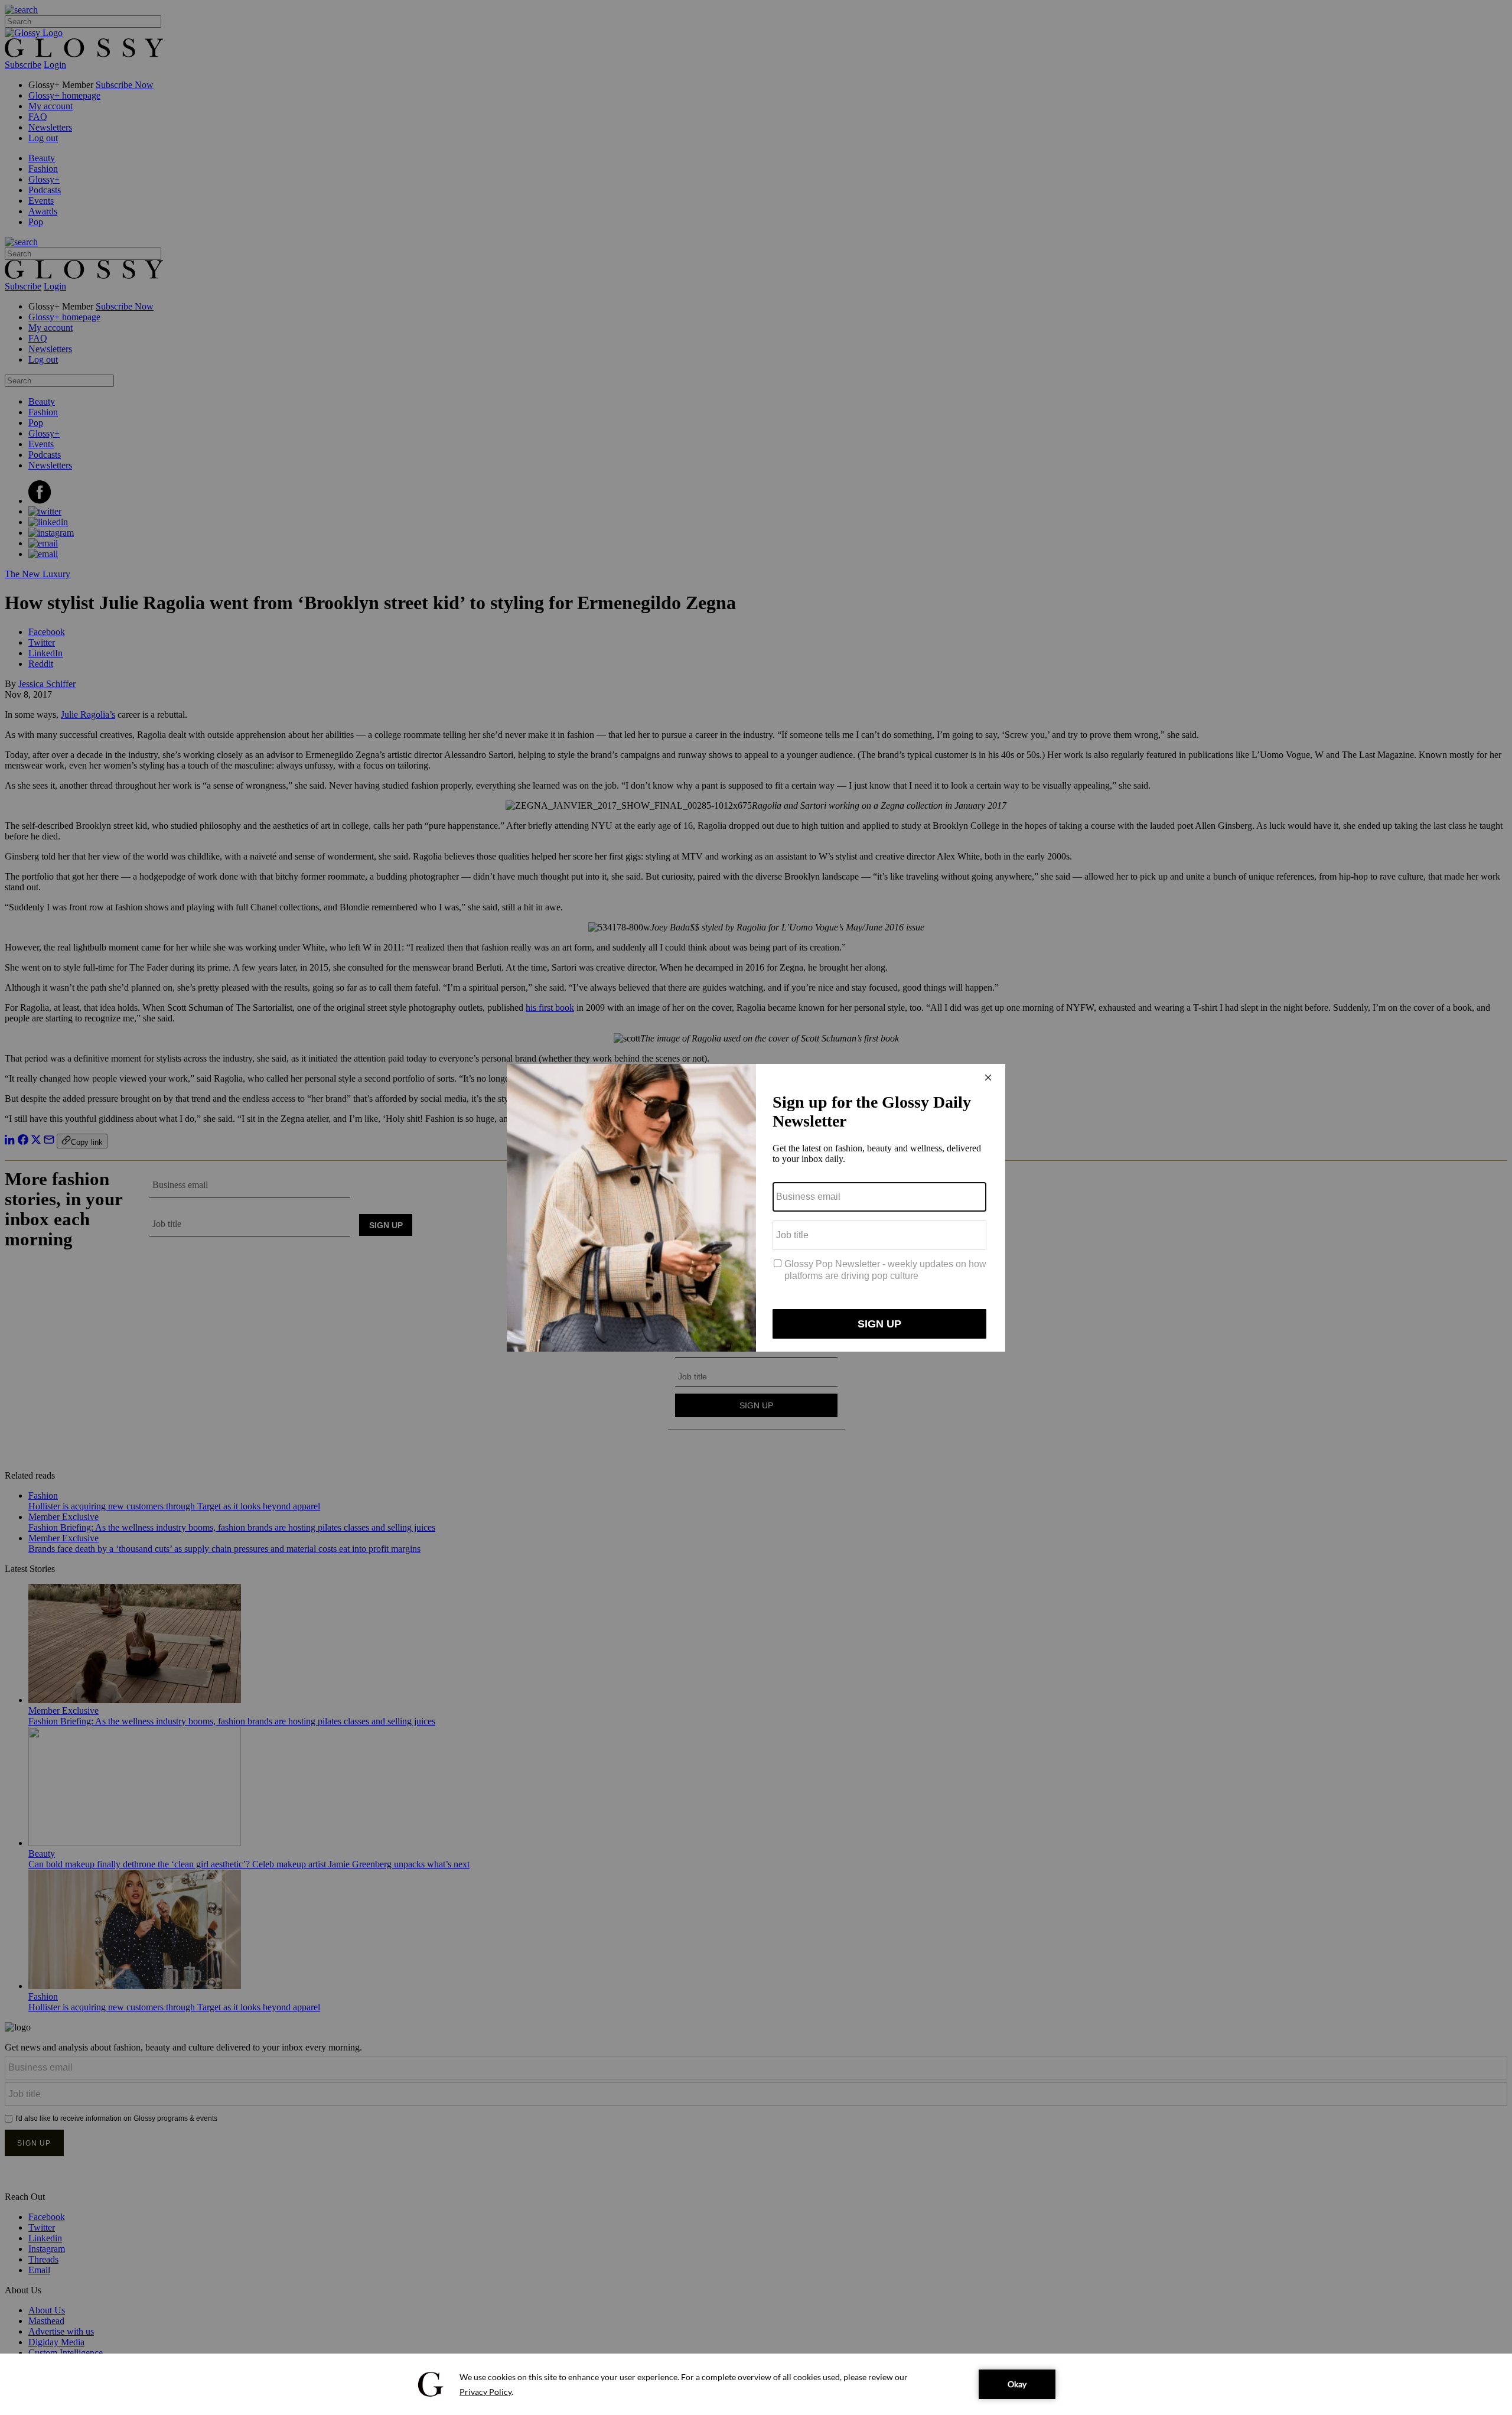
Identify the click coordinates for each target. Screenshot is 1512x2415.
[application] (756, 2384)
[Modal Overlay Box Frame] (756, 1208)
